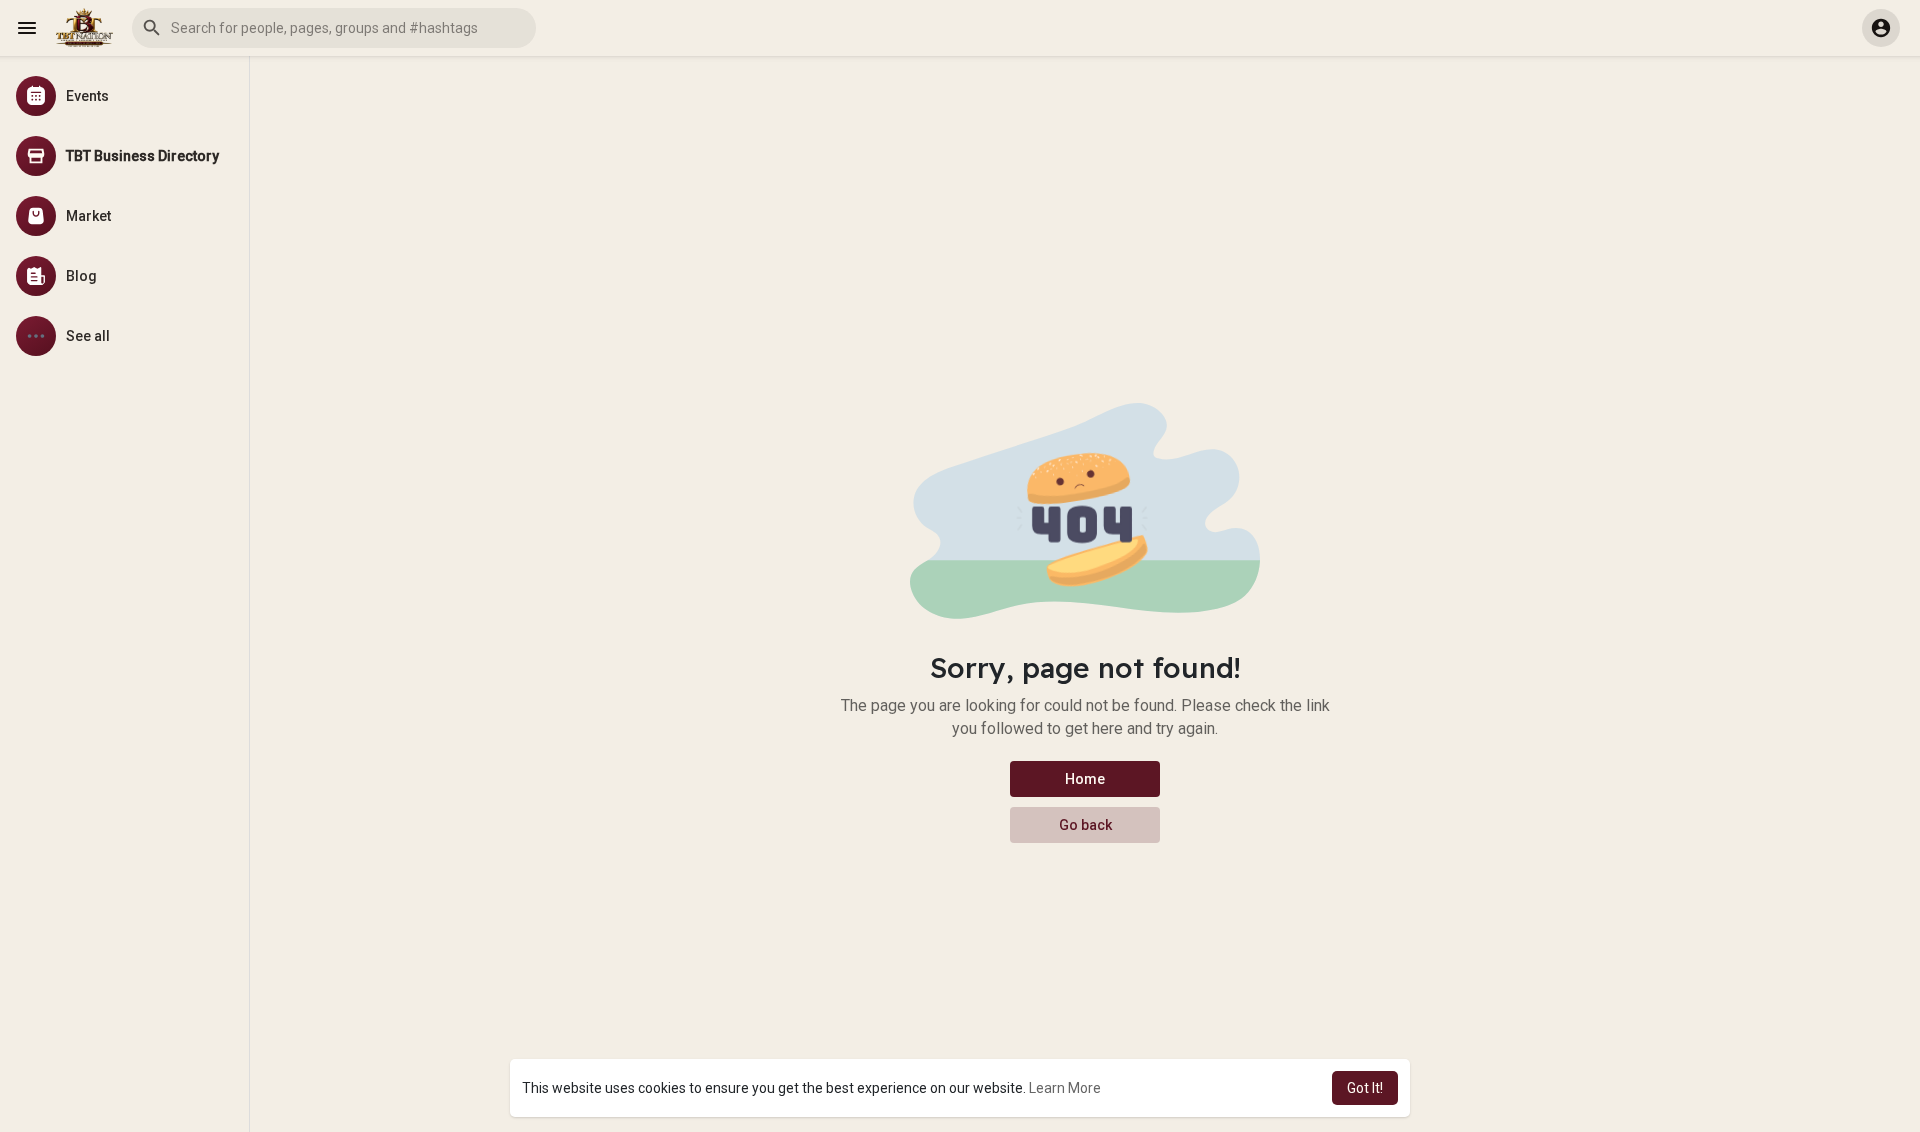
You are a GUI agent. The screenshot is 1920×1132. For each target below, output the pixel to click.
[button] (334, 28)
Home (1085, 779)
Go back (1085, 825)
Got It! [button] (1365, 1088)
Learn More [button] (1065, 1088)
